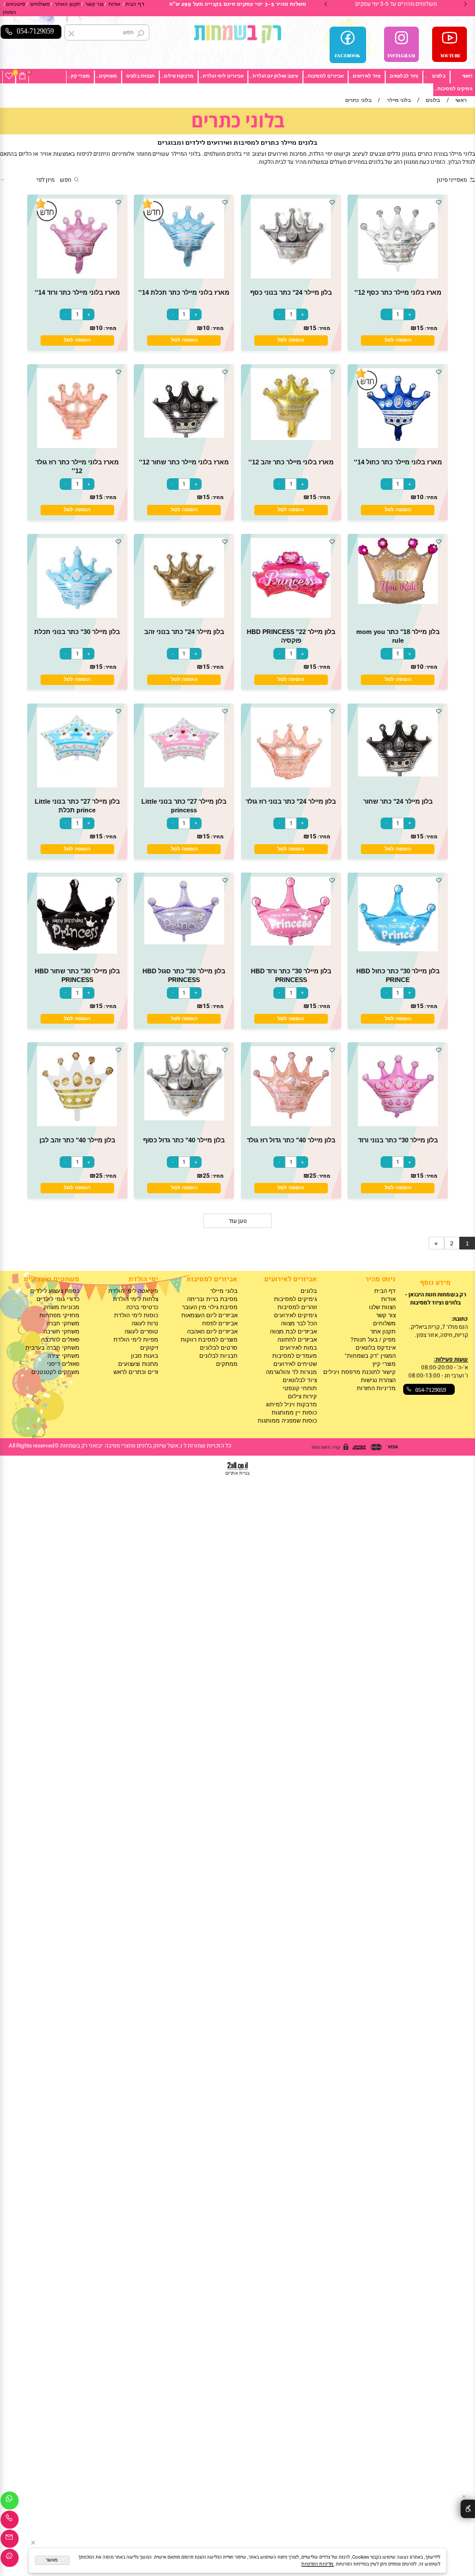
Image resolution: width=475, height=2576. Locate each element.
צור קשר (94, 4)
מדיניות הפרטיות (317, 2564)
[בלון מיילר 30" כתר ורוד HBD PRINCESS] (291, 943)
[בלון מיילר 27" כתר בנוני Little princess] (184, 785)
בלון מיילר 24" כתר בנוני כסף (291, 292)
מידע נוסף (435, 1283)
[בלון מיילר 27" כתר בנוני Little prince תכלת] (77, 785)
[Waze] (10, 2559)
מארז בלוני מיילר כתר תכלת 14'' (184, 292)
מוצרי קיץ (80, 76)
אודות (114, 4)
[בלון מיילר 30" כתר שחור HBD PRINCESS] (77, 952)
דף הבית (135, 4)
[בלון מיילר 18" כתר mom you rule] (398, 602)
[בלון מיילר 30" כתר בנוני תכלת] (77, 616)
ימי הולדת (143, 1279)
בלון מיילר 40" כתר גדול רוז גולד (291, 1140)
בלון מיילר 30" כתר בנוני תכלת (77, 632)
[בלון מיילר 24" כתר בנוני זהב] (184, 616)
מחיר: (430, 329)
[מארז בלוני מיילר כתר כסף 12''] (398, 276)
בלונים (439, 76)
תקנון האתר (67, 4)
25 (313, 1176)
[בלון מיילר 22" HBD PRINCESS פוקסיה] (291, 616)
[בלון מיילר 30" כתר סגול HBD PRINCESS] (184, 942)
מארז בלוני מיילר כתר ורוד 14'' (77, 292)
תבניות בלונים (140, 76)
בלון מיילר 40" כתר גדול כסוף (184, 1140)
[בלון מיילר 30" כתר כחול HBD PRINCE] (398, 949)
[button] (398, 340)
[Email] (10, 2540)
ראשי (467, 76)
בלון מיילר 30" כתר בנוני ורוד (398, 1140)
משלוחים (40, 4)
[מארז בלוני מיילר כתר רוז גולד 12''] (77, 446)
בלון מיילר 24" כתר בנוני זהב (184, 632)
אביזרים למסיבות (326, 76)
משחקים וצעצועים (52, 1279)
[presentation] (326, 4)
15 (420, 328)
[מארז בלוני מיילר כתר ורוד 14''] (77, 276)
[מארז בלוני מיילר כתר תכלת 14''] (184, 276)
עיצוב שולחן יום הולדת (275, 76)
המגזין (10, 12)
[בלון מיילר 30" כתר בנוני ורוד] (398, 1124)
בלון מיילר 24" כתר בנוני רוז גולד (291, 801)
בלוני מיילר (224, 1291)
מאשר (52, 2560)
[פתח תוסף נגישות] (468, 2509)
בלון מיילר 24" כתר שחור (398, 801)
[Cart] (22, 76)
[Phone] (10, 2521)
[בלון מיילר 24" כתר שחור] (398, 774)
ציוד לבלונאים (404, 76)
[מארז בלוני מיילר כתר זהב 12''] (291, 438)
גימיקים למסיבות (455, 89)
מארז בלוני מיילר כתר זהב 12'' (291, 462)
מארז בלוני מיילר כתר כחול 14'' (398, 462)
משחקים (108, 76)
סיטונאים (16, 4)
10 (206, 328)
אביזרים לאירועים (291, 1279)
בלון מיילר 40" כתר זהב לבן (77, 1140)
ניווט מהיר (381, 1279)
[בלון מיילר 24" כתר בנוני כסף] (291, 276)
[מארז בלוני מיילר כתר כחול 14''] (398, 446)
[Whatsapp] (10, 2502)
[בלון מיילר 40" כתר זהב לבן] (77, 1124)
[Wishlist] (9, 76)
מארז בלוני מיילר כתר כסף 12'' (398, 292)
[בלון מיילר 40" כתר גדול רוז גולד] (291, 1124)
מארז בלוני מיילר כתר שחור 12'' (184, 462)
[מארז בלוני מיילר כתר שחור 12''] (184, 436)
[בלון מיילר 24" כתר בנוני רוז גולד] (291, 785)
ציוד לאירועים (367, 76)
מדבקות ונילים (179, 76)
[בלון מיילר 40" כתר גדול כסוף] (184, 1118)
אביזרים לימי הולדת (223, 76)
